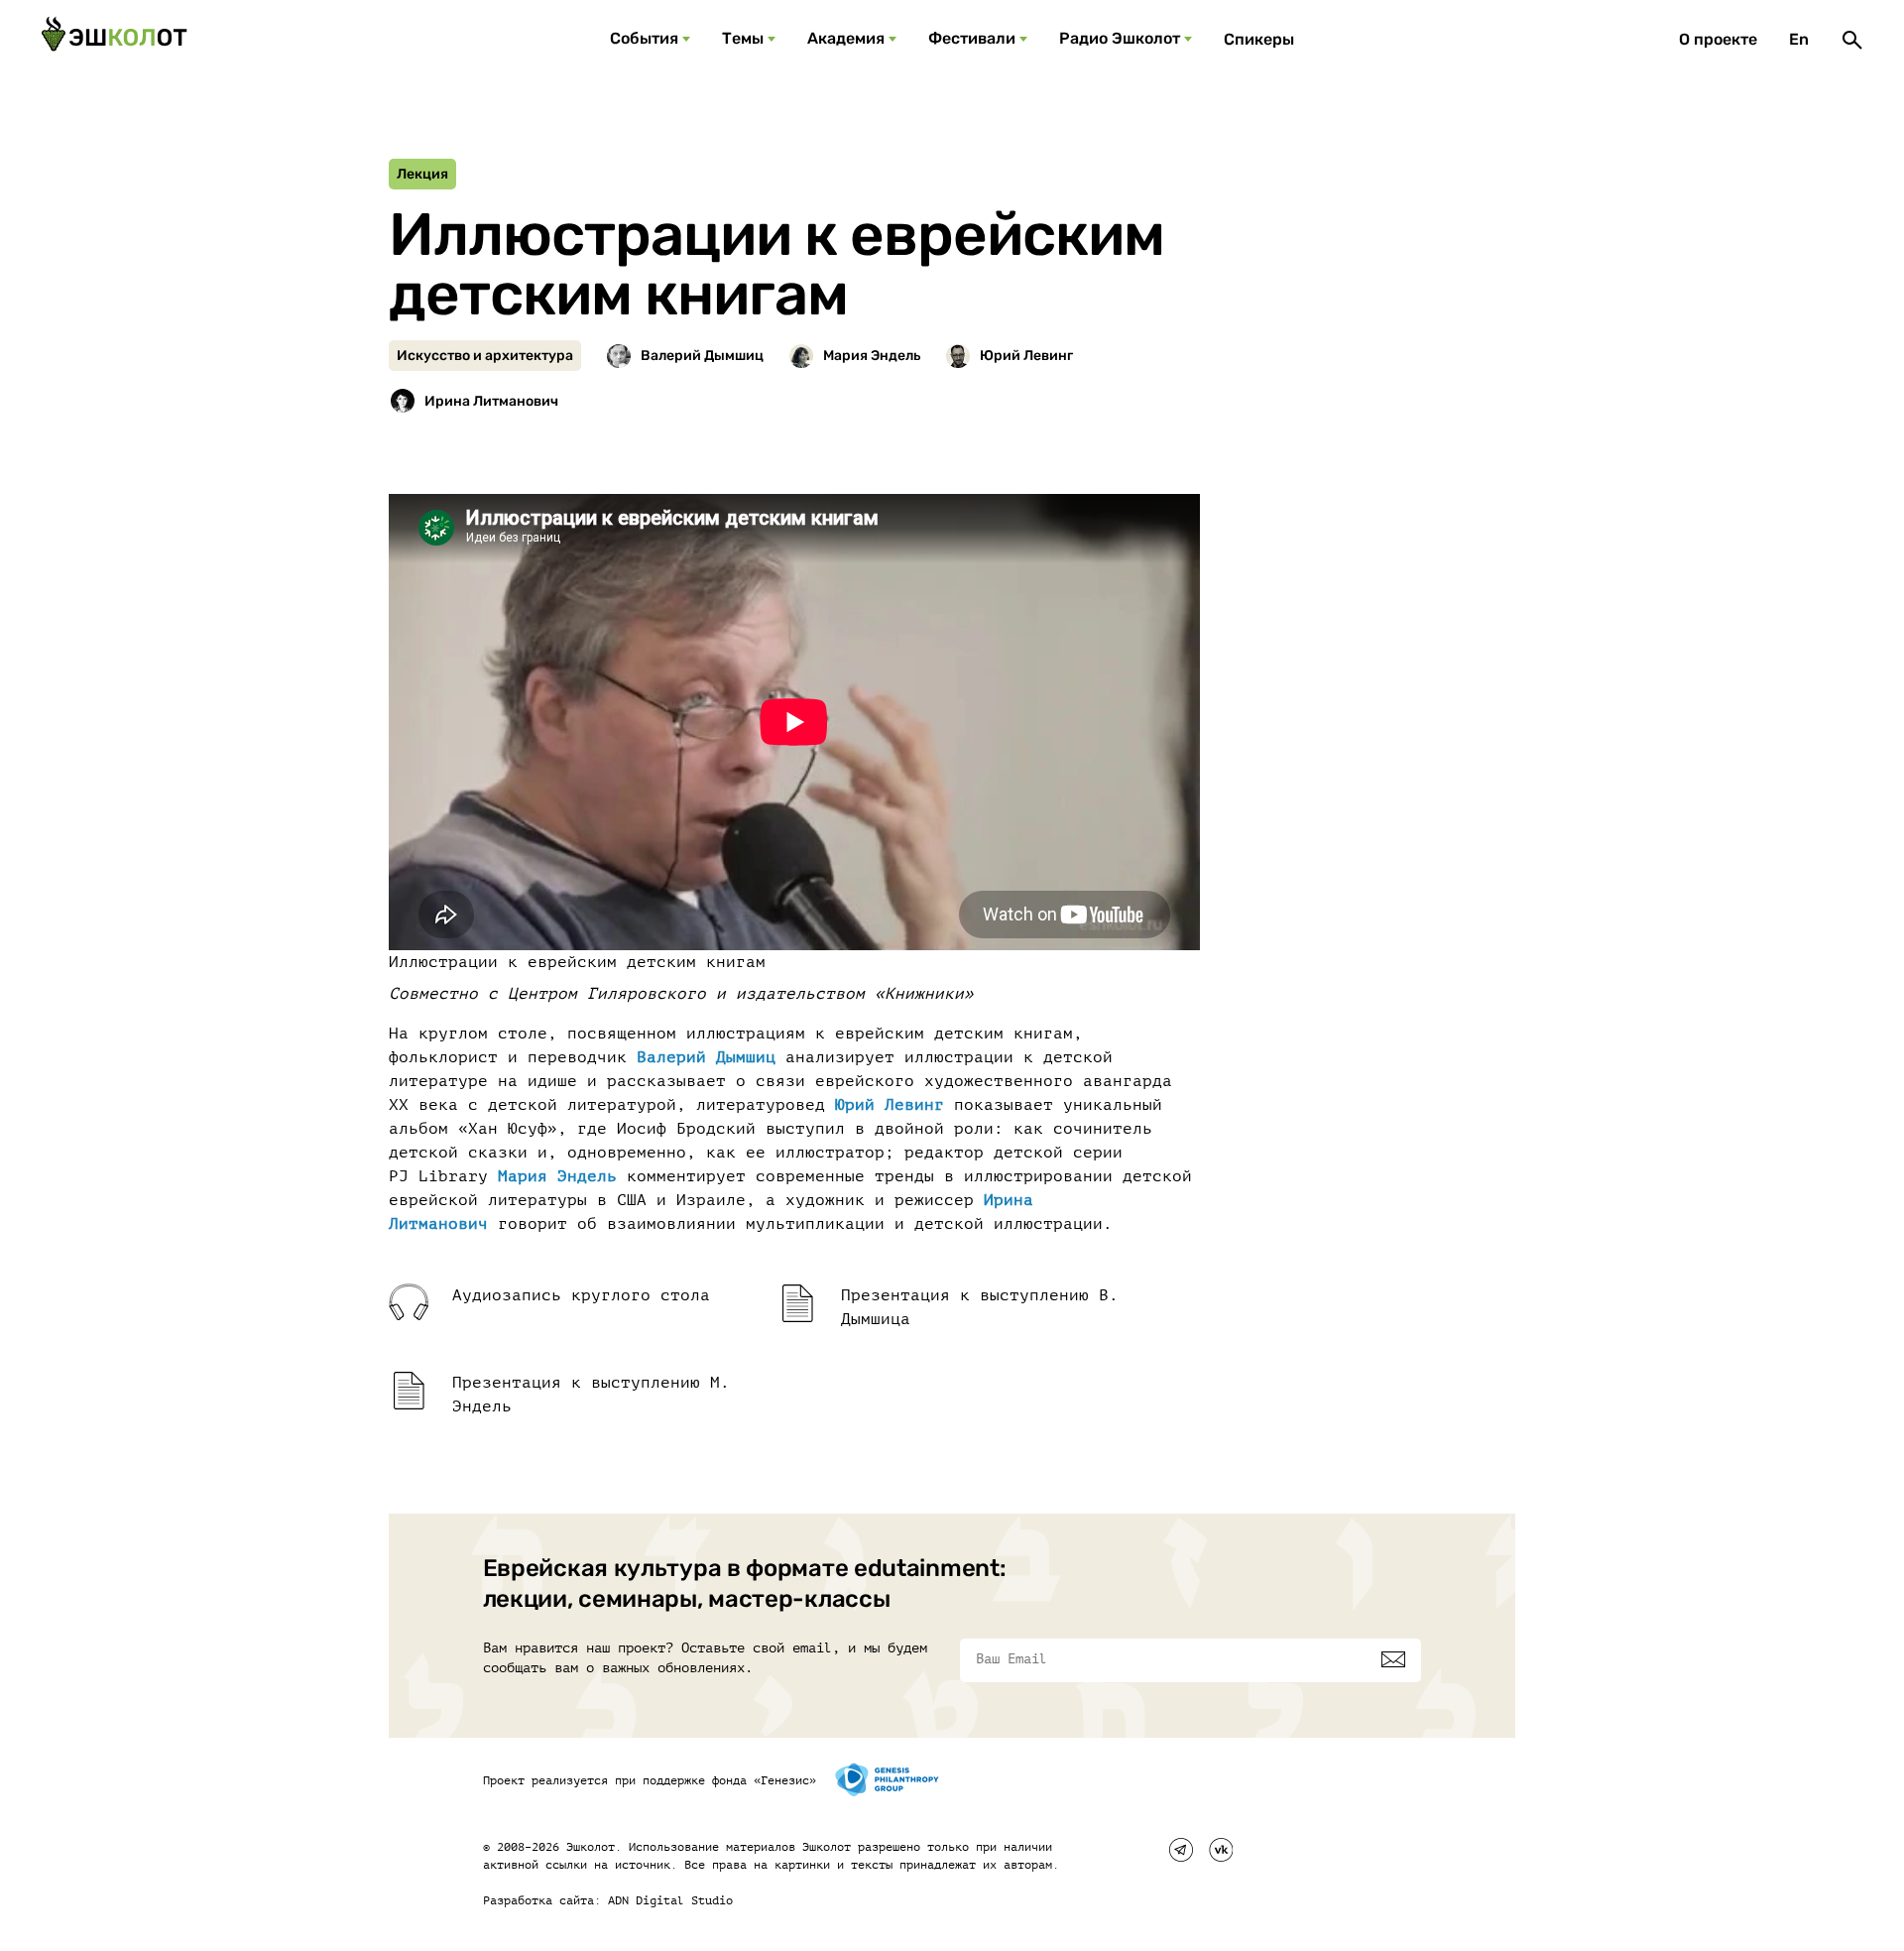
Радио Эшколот (1120, 38)
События (644, 38)
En (1799, 39)
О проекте (1718, 39)
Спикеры (1259, 39)
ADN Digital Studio (670, 1900)
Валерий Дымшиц (706, 1057)
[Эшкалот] (114, 40)
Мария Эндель (557, 1176)
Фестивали (972, 38)
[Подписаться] (1393, 1659)
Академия (846, 38)
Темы (743, 38)
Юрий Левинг (890, 1105)
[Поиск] (1852, 40)
